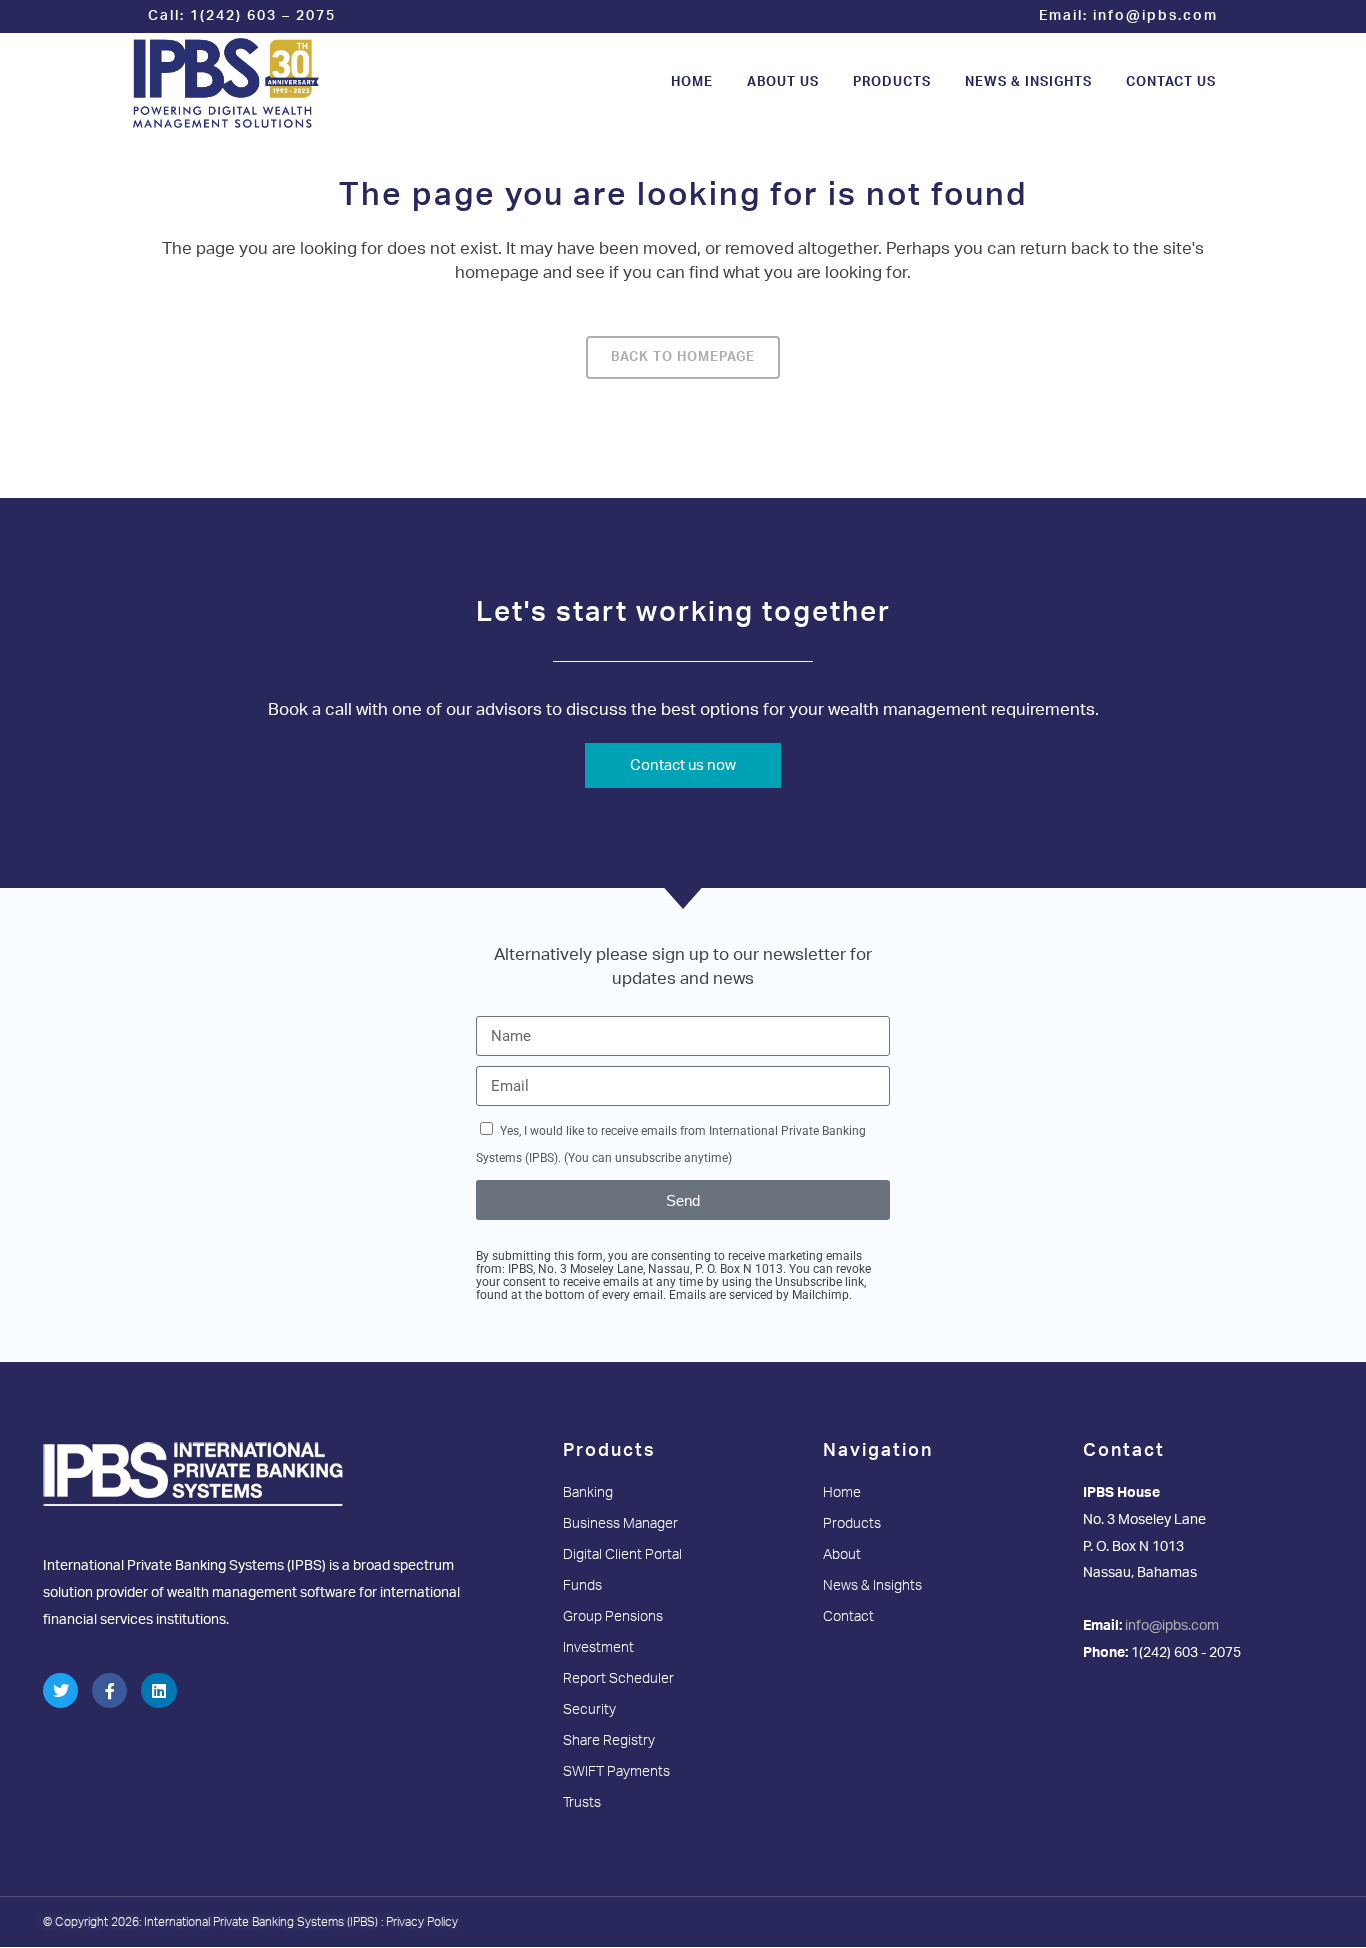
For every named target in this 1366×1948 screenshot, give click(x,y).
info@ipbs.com (1155, 16)
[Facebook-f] (109, 1690)
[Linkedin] (158, 1690)
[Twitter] (60, 1690)
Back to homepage (683, 357)
